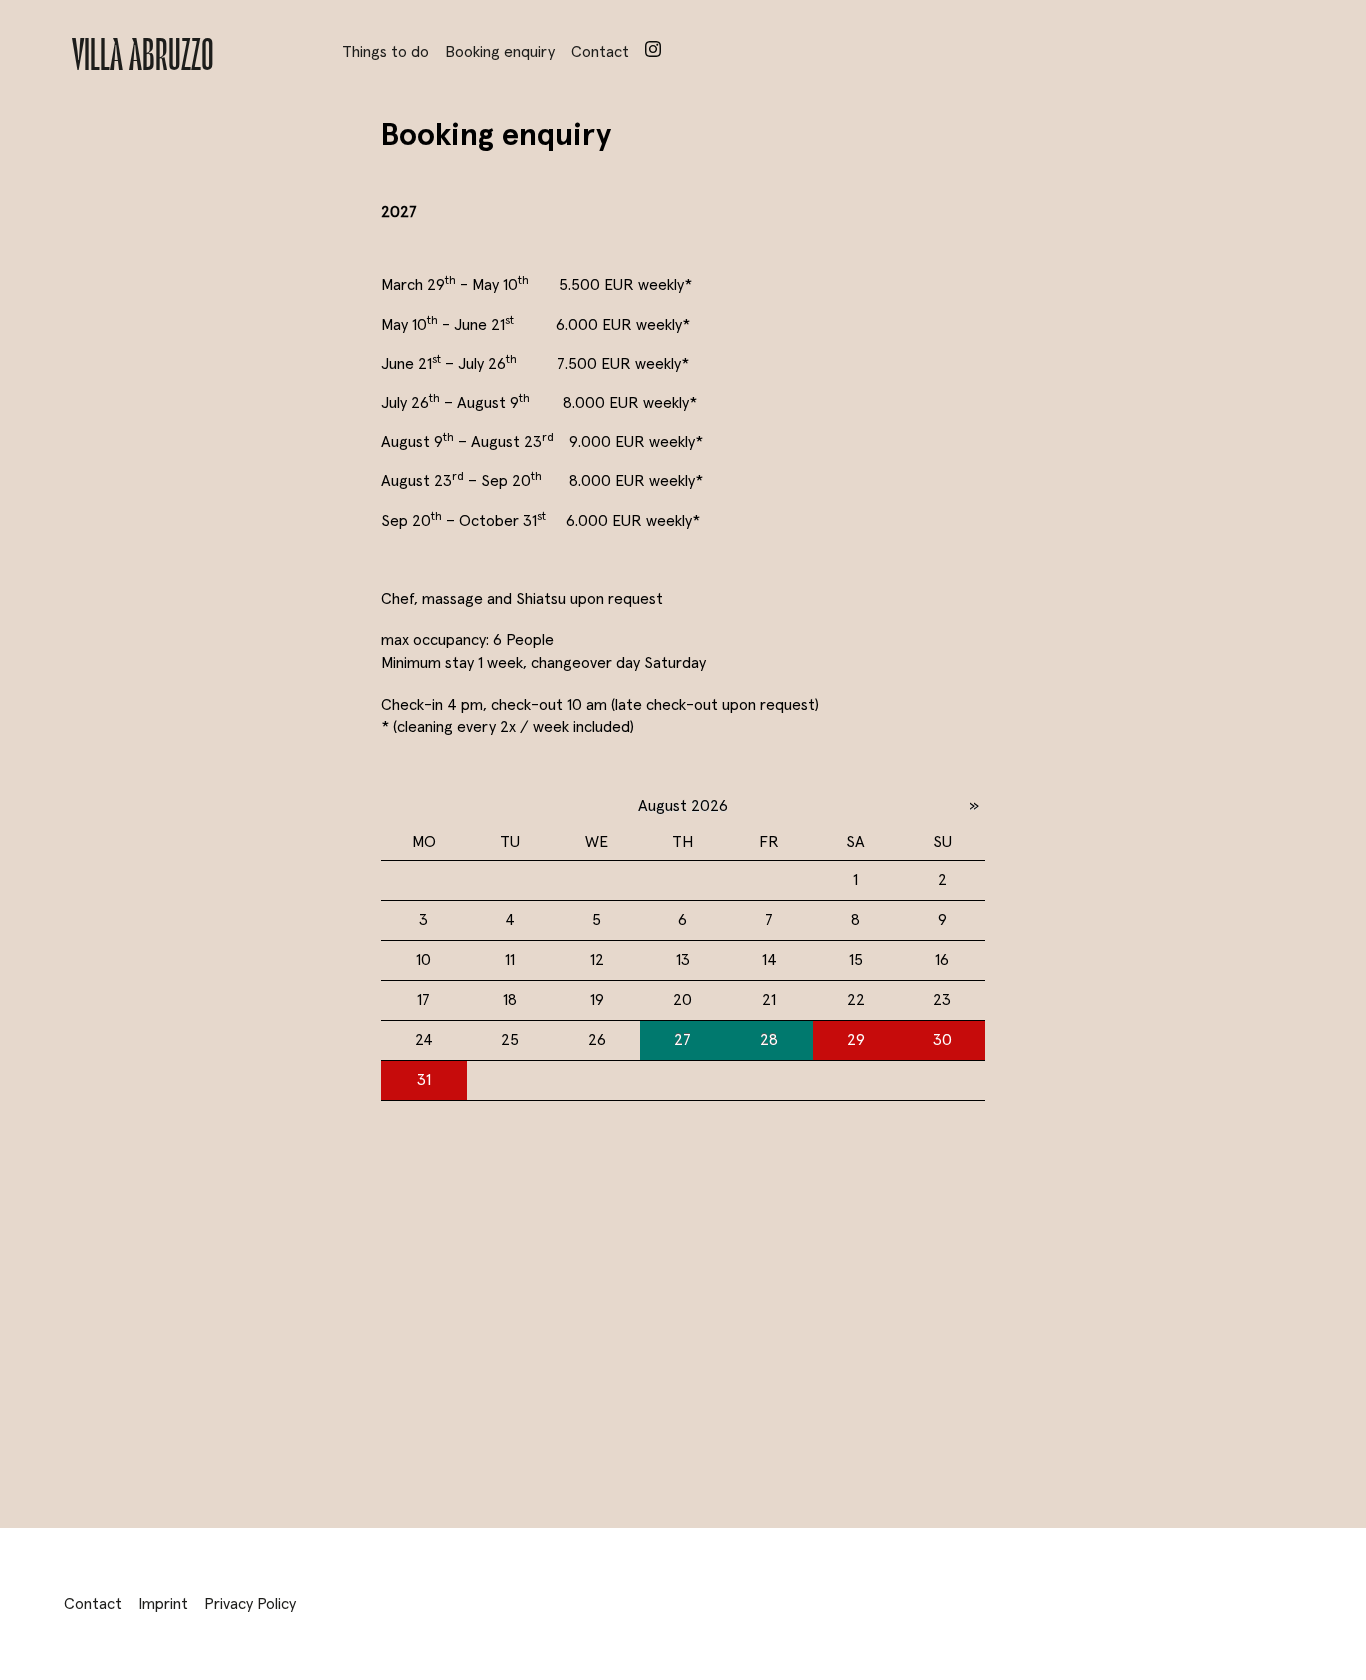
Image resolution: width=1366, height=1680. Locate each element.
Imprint (163, 1604)
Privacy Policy (250, 1604)
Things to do (385, 52)
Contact (600, 52)
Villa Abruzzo (143, 52)
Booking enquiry (500, 52)
